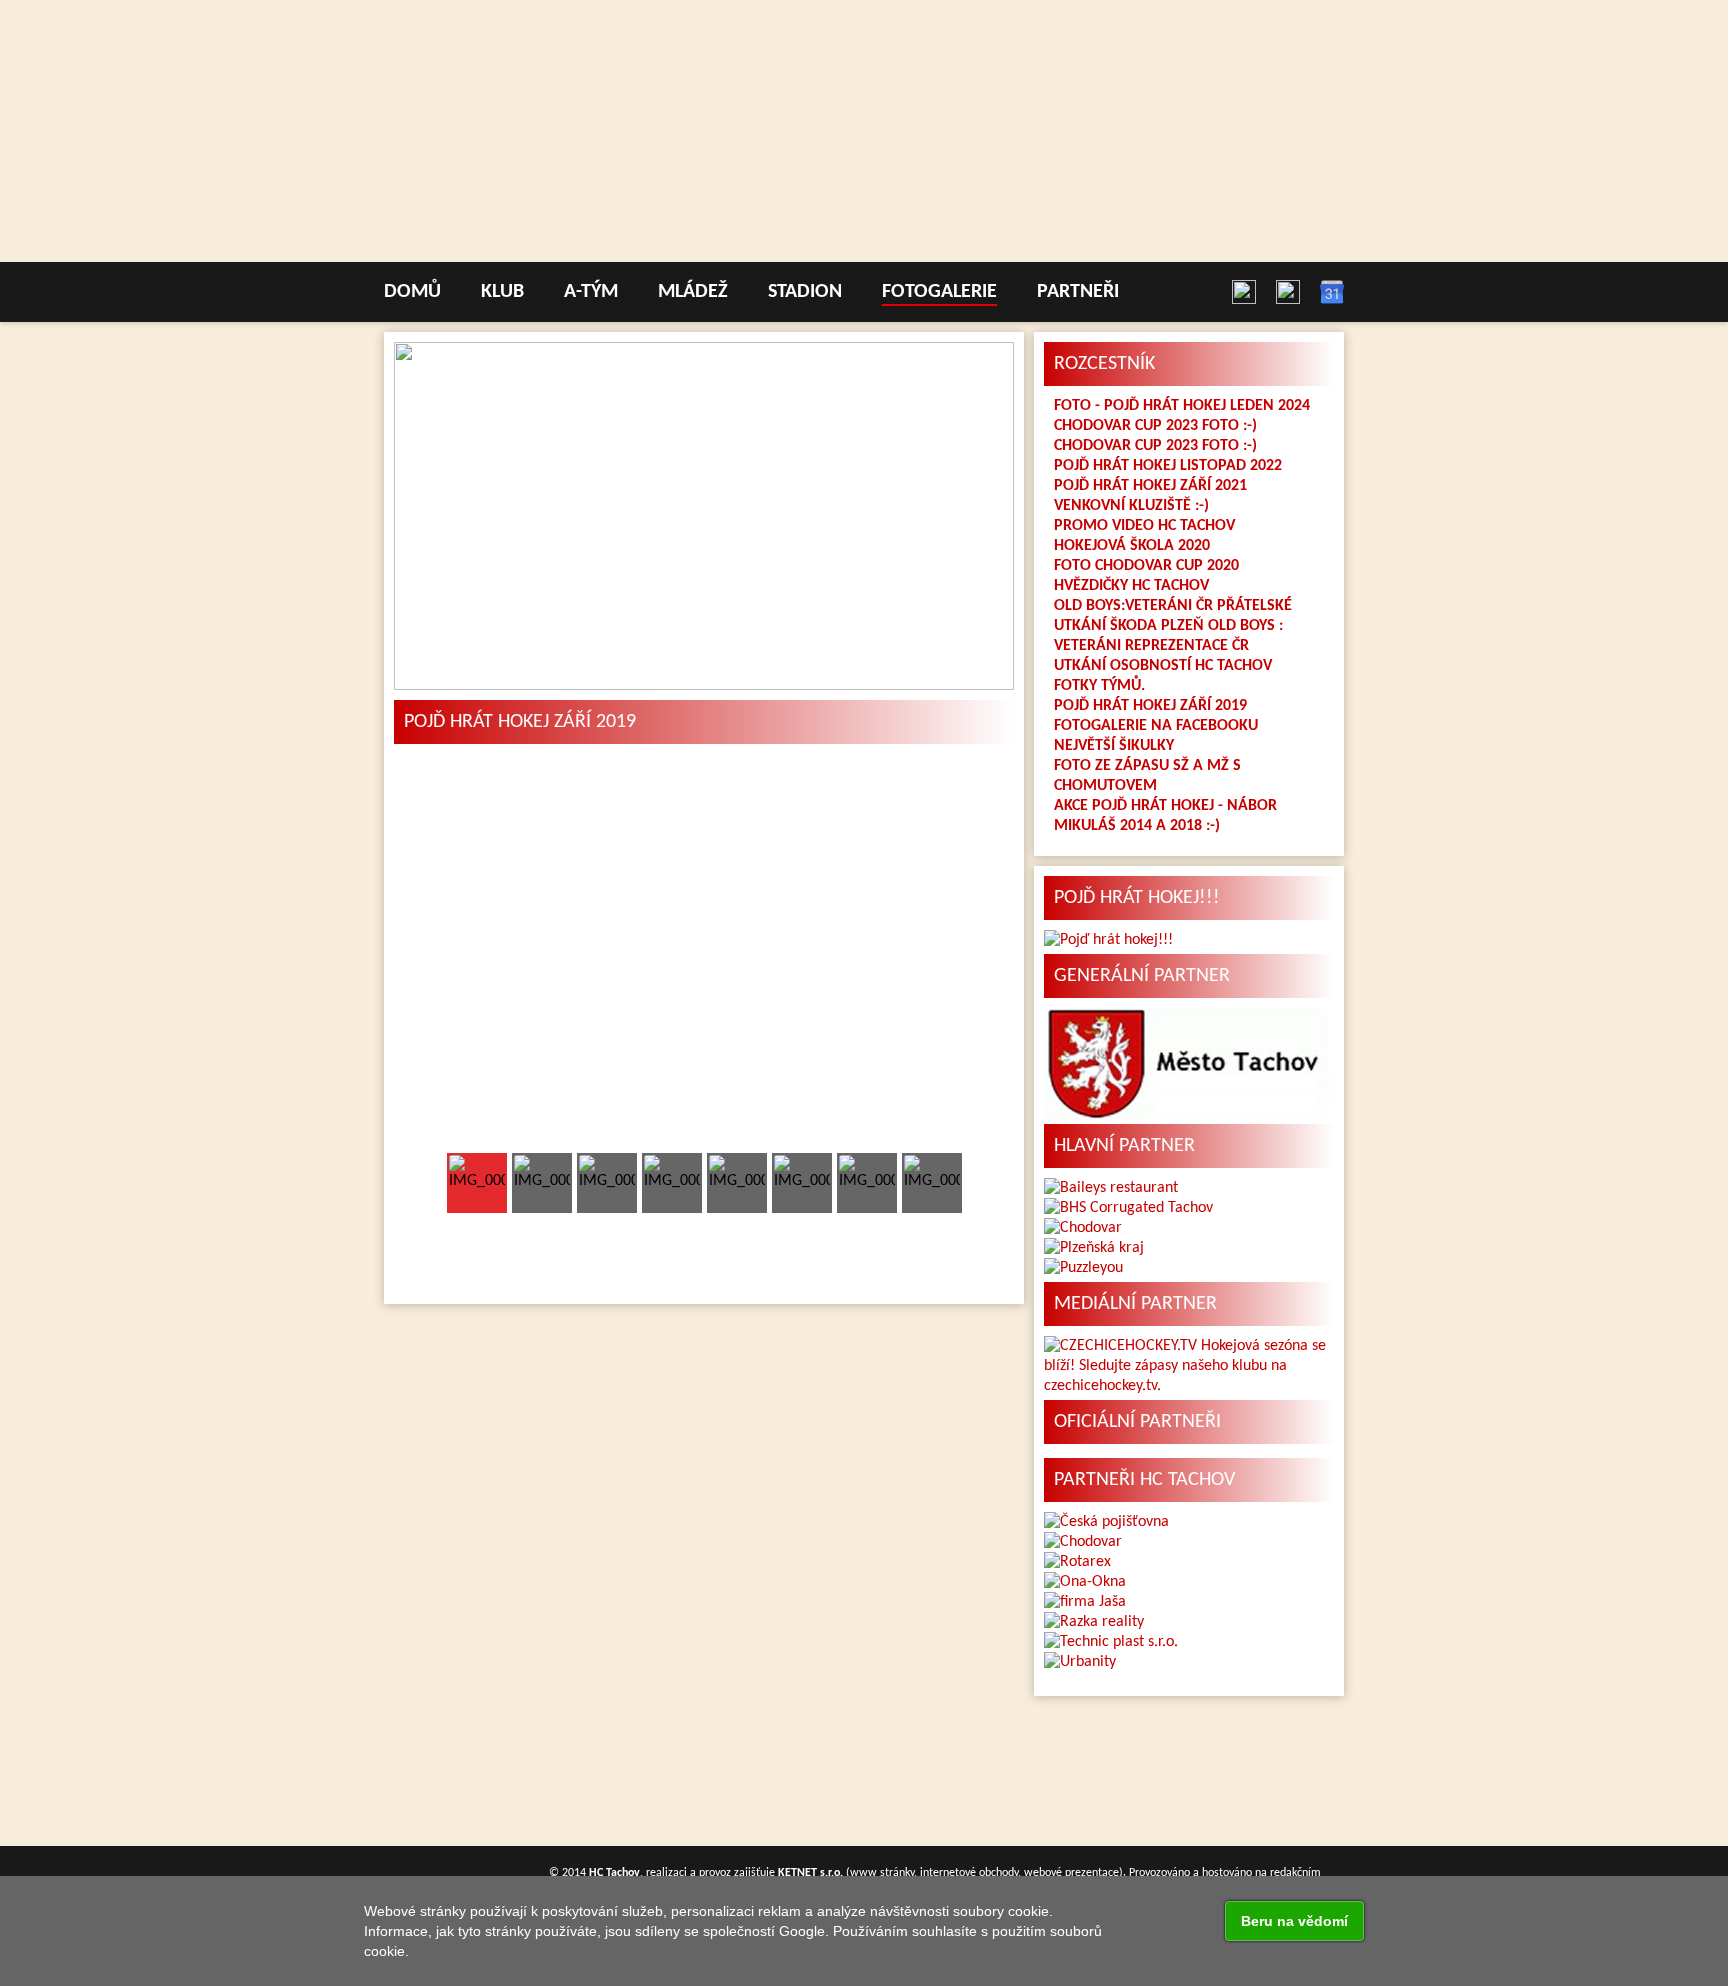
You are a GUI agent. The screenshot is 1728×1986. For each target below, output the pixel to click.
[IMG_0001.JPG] (704, 956)
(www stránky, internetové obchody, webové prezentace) (950, 1873)
